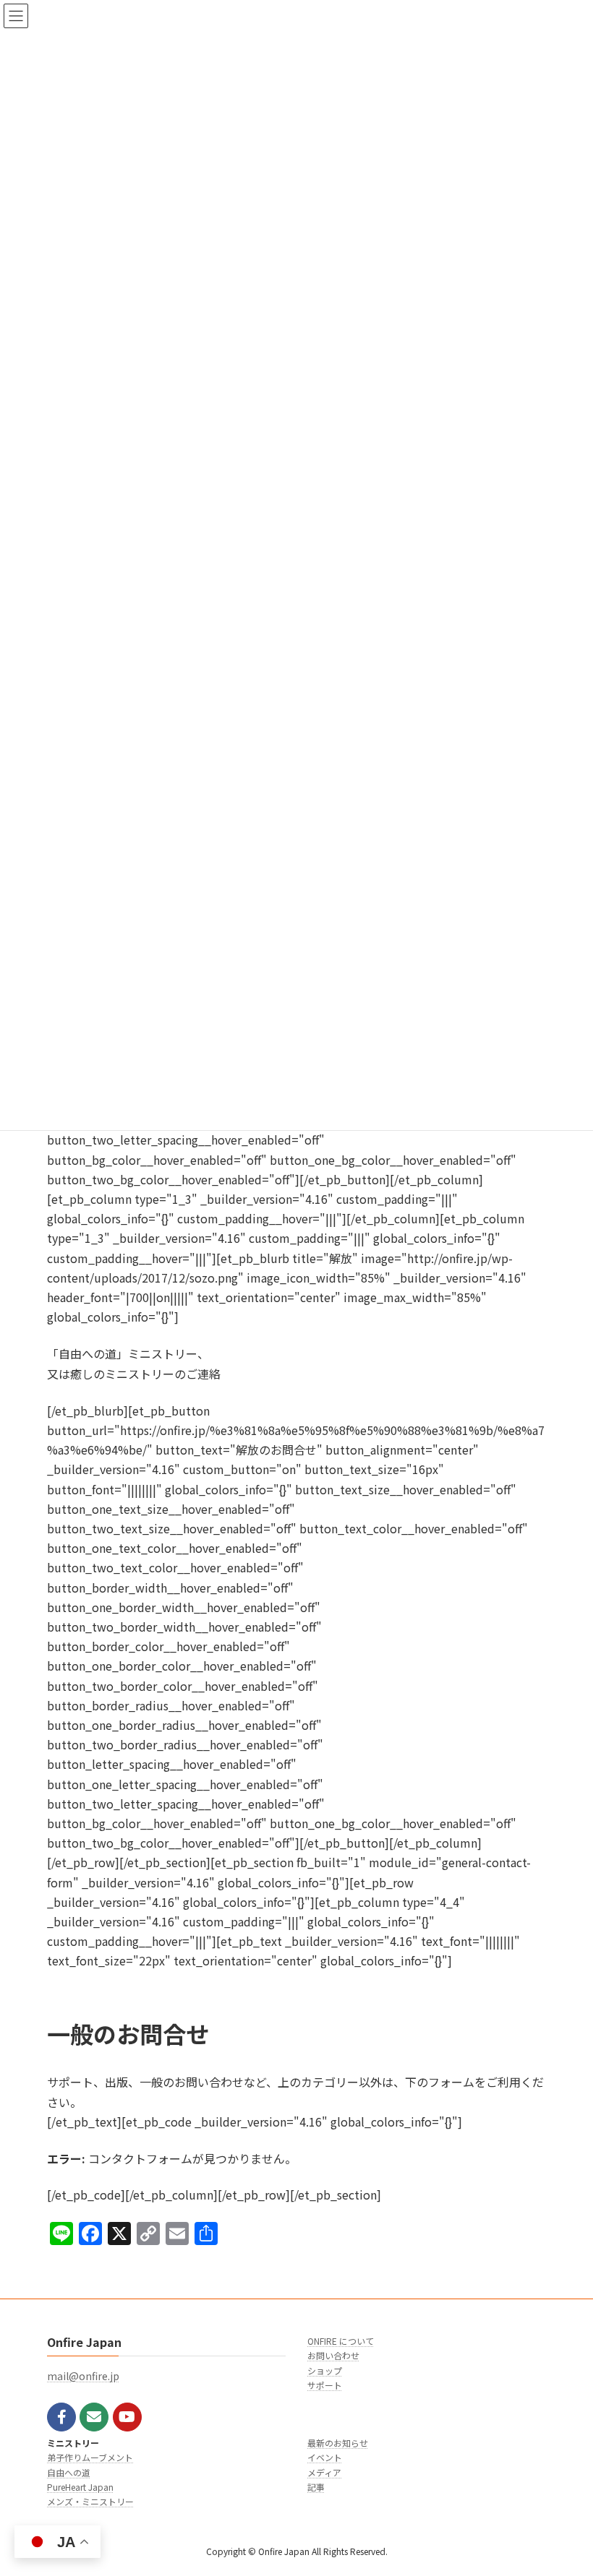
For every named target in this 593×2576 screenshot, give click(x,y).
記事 (316, 2487)
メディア (324, 2472)
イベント (325, 2457)
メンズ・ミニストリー (90, 2501)
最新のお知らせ (338, 2443)
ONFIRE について (341, 2341)
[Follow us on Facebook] (61, 2417)
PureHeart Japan (80, 2487)
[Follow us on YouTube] (127, 2417)
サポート (325, 2385)
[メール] (94, 2417)
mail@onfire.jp (83, 2376)
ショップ (325, 2370)
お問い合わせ (333, 2355)
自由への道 (69, 2472)
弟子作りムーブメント (90, 2457)
